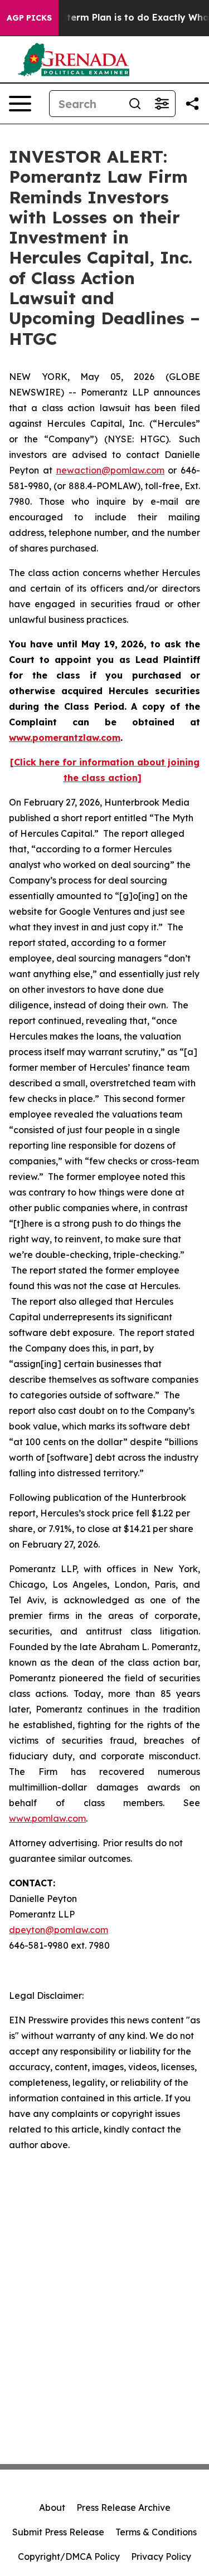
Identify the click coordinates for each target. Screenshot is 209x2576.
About (52, 2507)
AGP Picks (29, 18)
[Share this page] (192, 104)
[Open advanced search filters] (162, 104)
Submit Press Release (58, 2532)
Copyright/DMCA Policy (69, 2557)
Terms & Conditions (156, 2532)
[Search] (135, 104)
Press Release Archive (123, 2507)
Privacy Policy (161, 2557)
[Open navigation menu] (20, 104)
